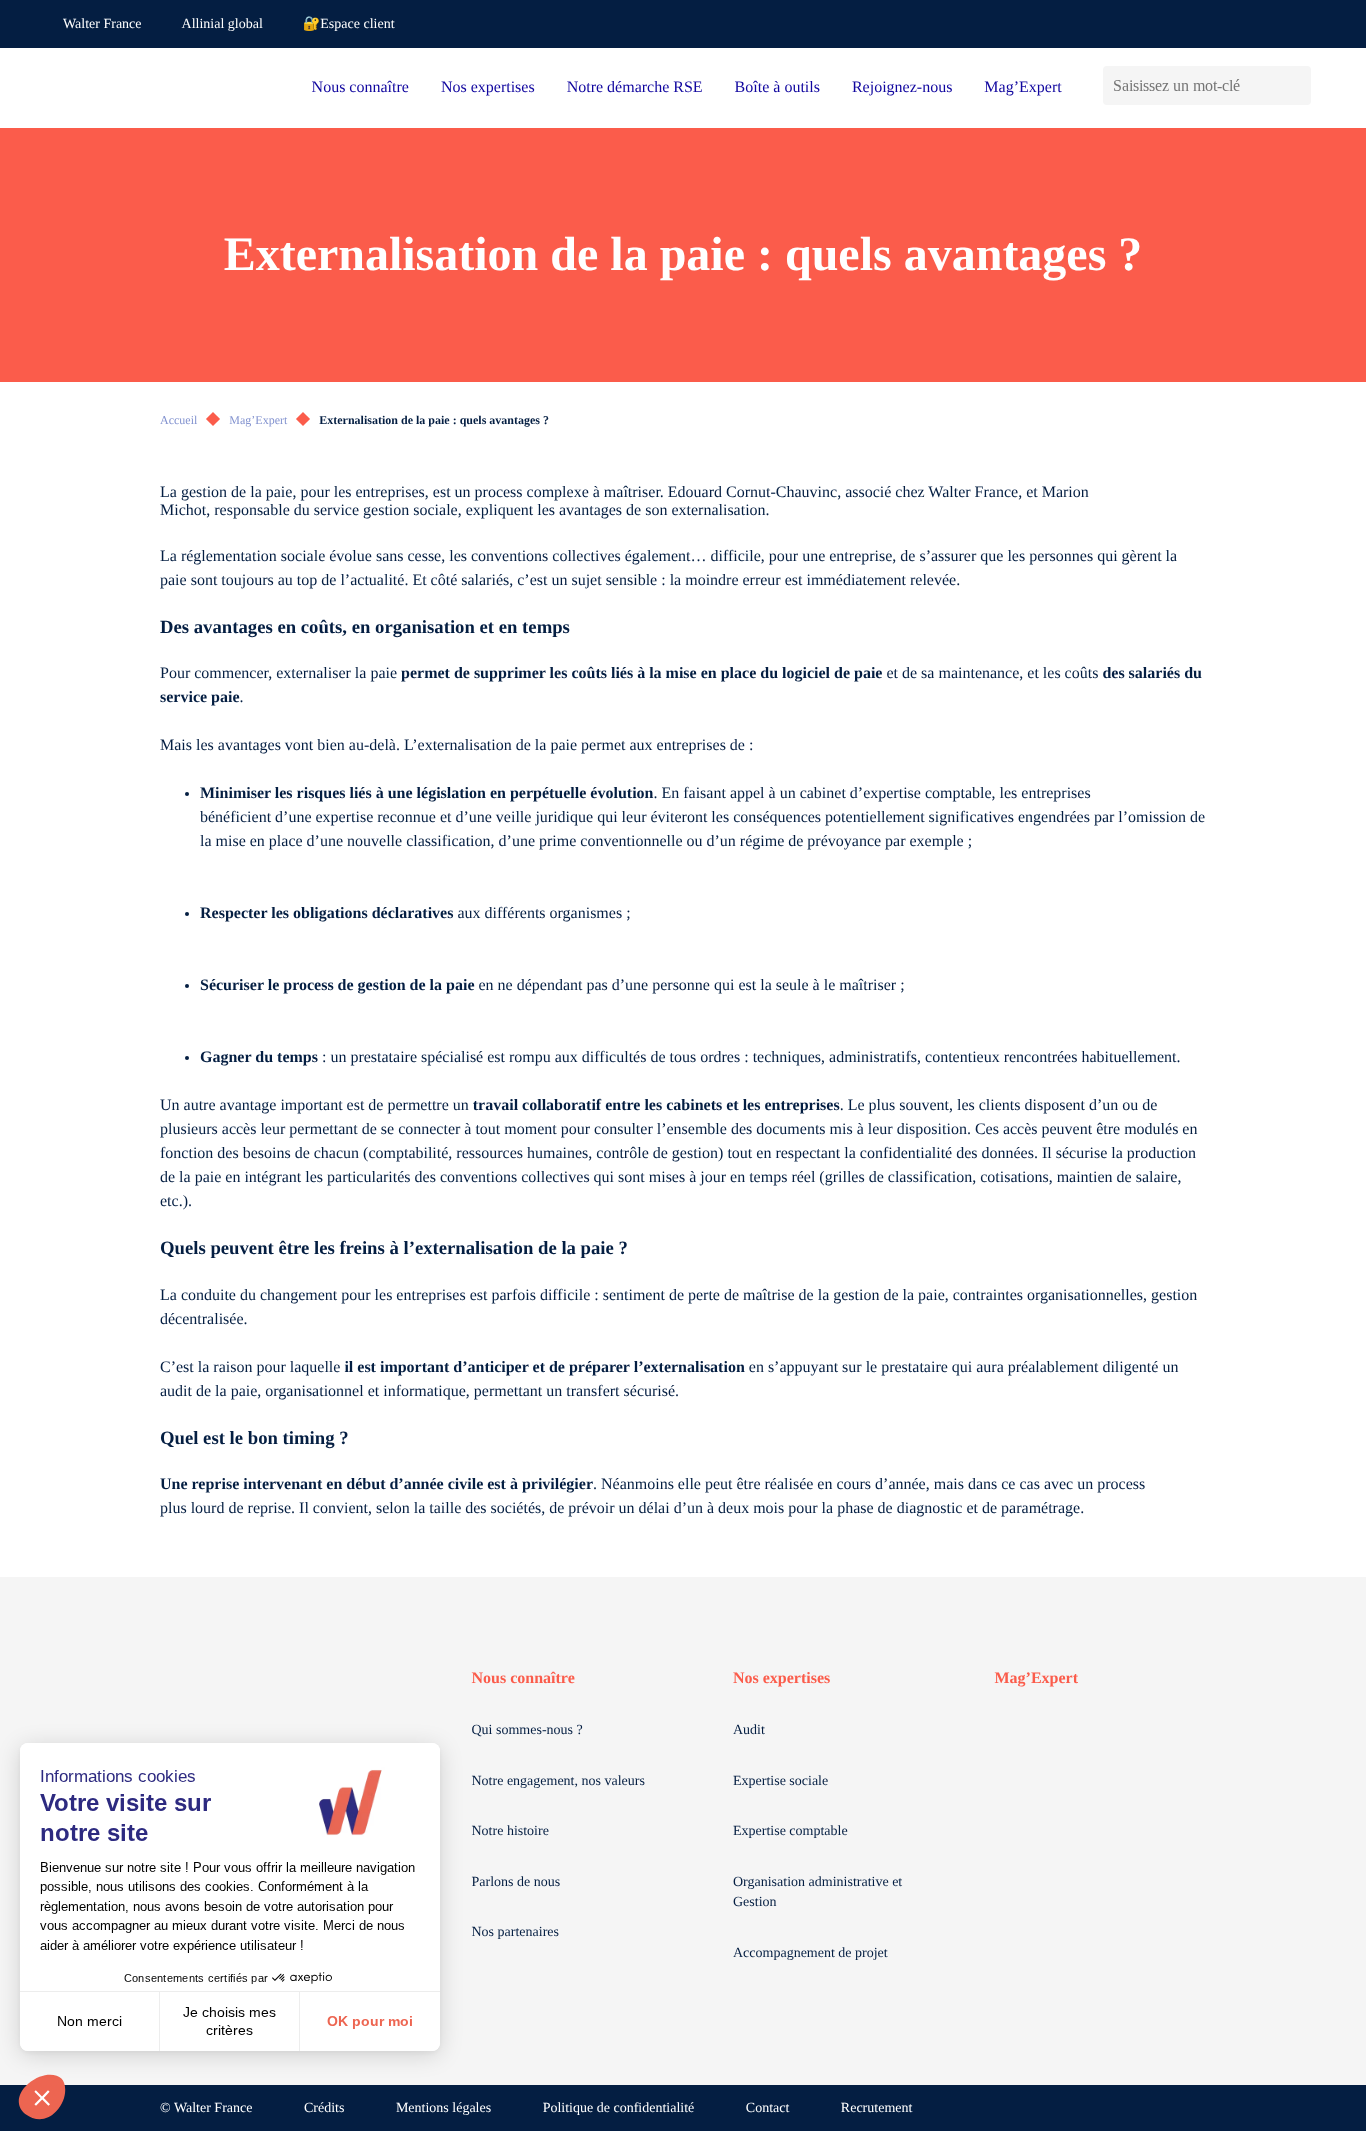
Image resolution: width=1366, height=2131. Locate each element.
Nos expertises (488, 87)
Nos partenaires (515, 1932)
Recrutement (877, 2108)
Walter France (102, 24)
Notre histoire (510, 1831)
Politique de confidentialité (619, 2108)
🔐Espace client (349, 24)
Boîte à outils (777, 87)
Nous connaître (360, 87)
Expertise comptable (790, 1831)
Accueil (178, 420)
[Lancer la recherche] (1295, 85)
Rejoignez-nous (902, 87)
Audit (749, 1730)
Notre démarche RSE (635, 87)
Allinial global (222, 24)
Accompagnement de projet (810, 1953)
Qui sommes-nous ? (527, 1730)
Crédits (324, 2108)
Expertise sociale (780, 1781)
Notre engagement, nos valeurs (558, 1781)
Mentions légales (443, 2108)
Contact (768, 2108)
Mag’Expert (1022, 87)
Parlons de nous (516, 1882)
